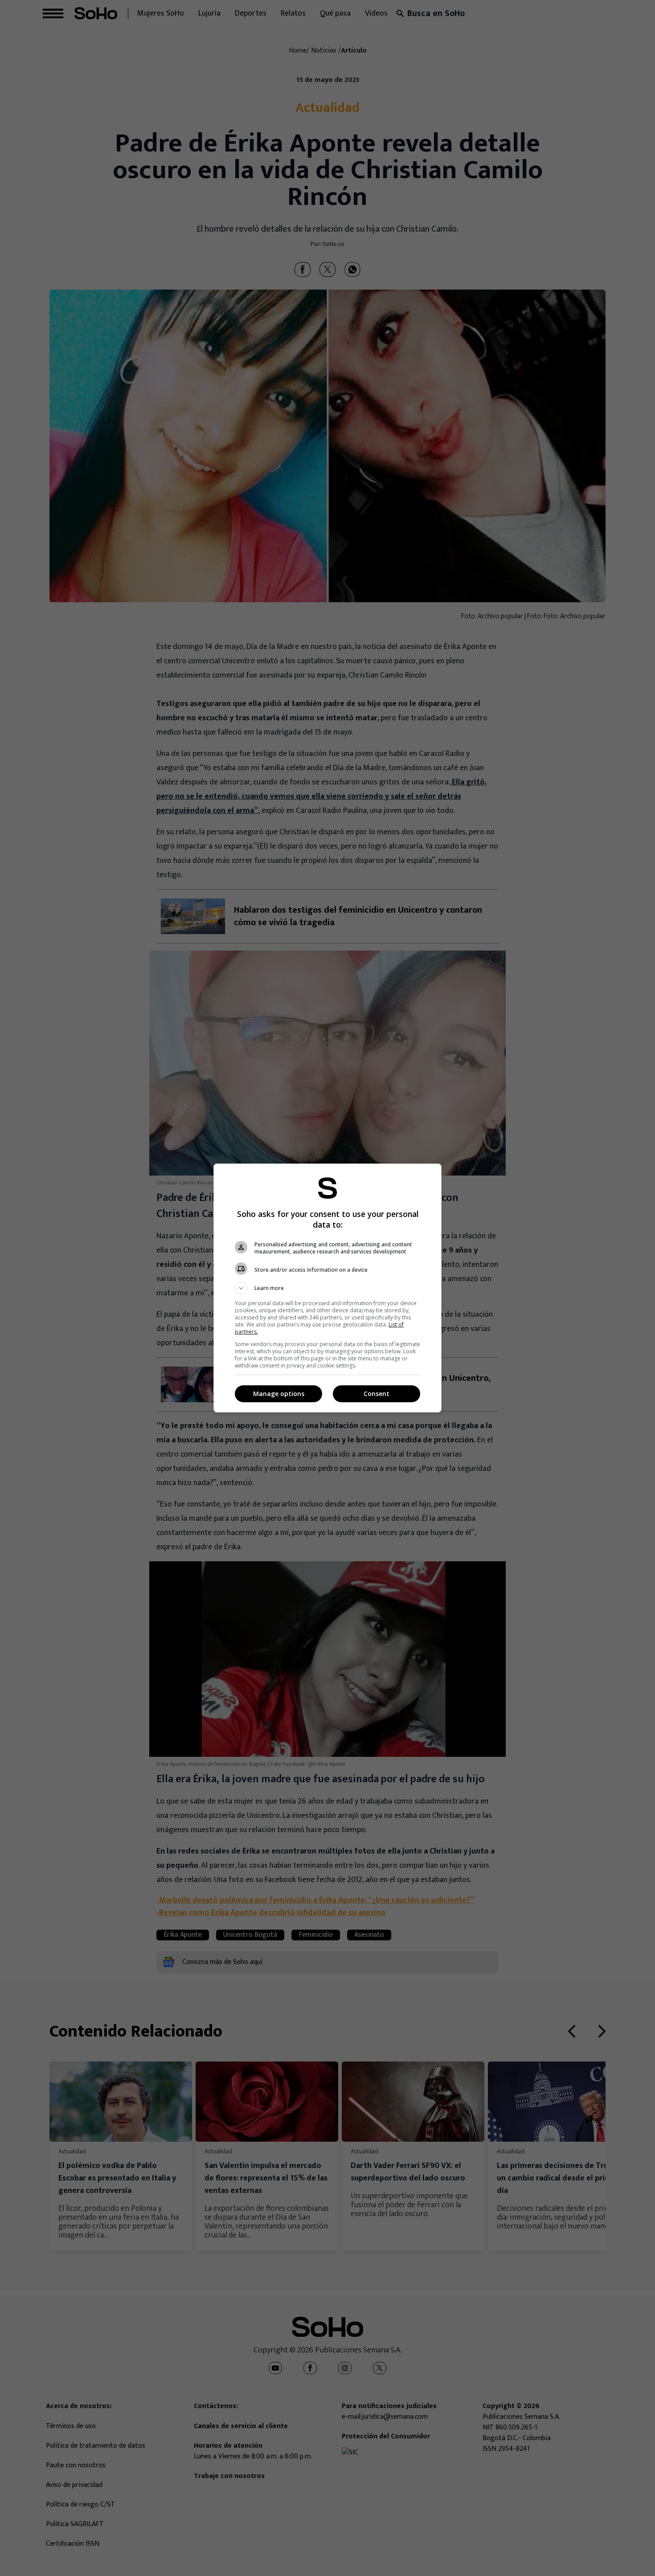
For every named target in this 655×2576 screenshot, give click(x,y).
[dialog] (327, 1288)
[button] (327, 1288)
